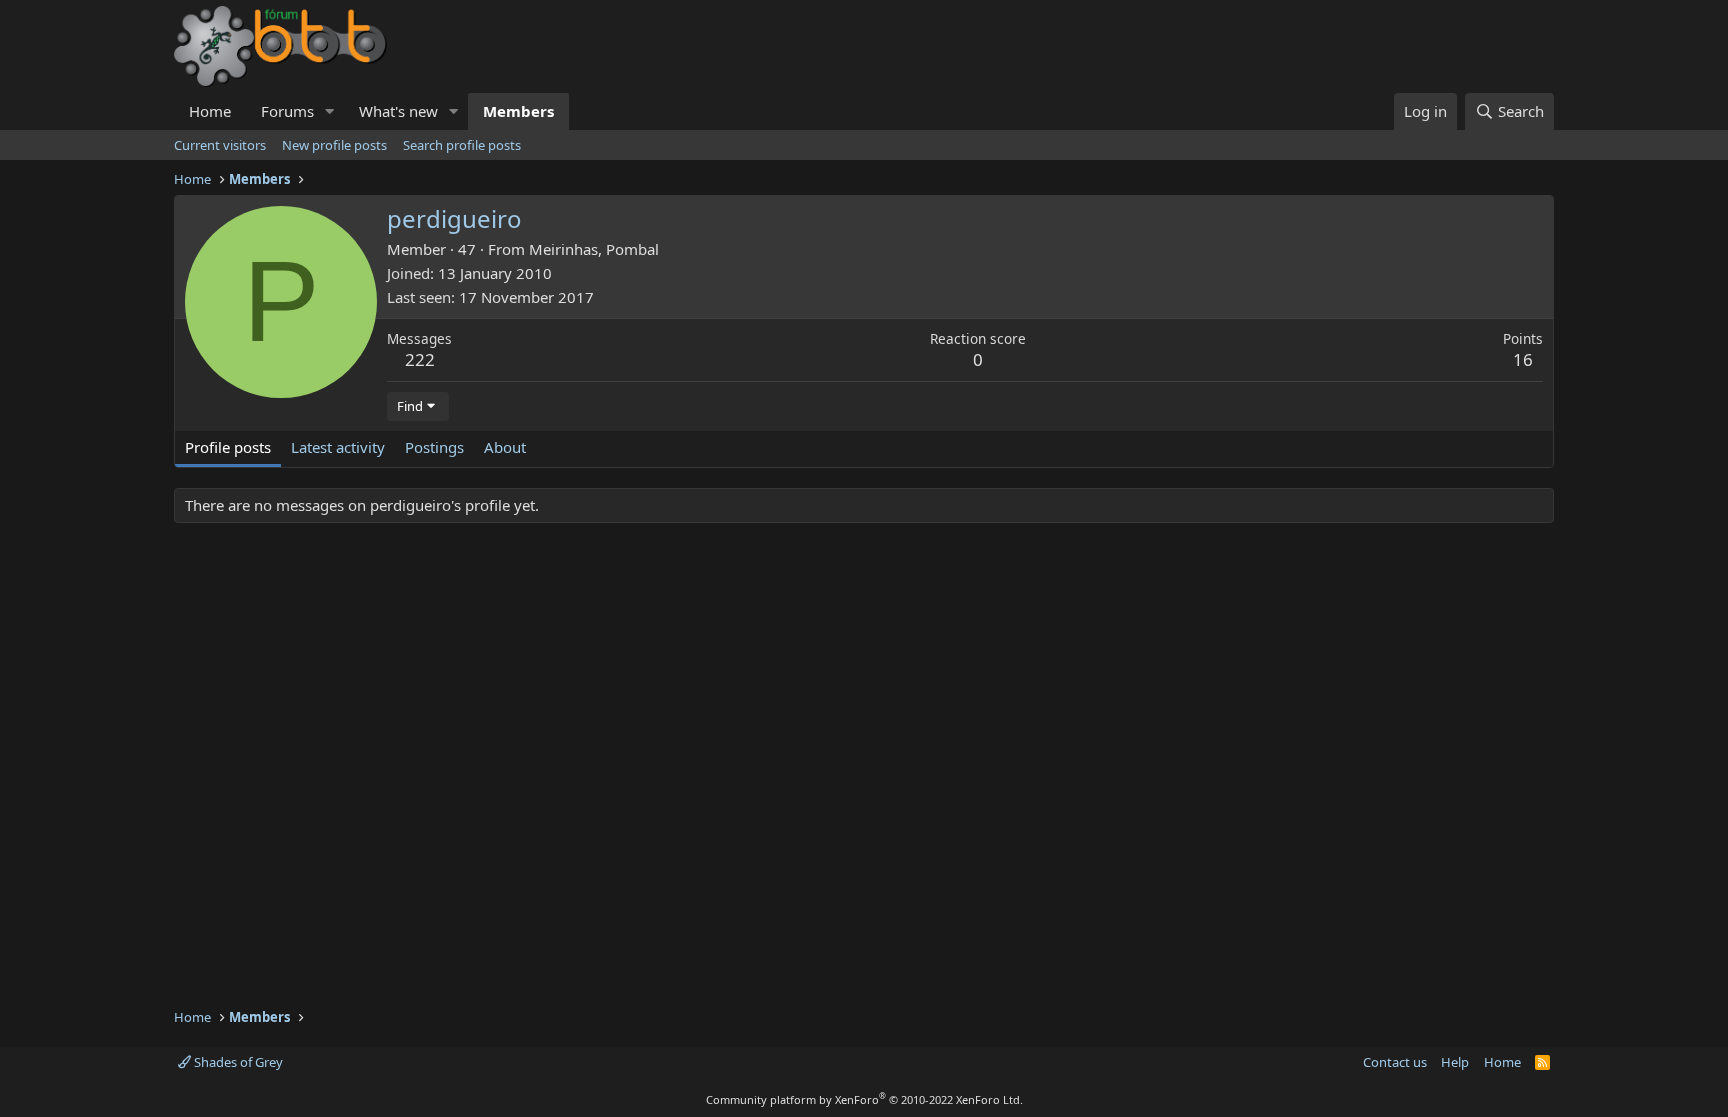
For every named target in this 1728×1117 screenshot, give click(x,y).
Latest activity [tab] (338, 447)
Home (210, 111)
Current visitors (220, 145)
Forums (287, 111)
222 (420, 359)
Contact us (1395, 1062)
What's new (398, 111)
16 (1523, 359)
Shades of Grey (237, 1062)
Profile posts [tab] (228, 447)
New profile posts (334, 145)
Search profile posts (462, 145)
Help (1455, 1062)
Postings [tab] (434, 447)
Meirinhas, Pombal (594, 249)
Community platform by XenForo (864, 1099)
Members (518, 111)
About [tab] (505, 447)
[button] (330, 111)
